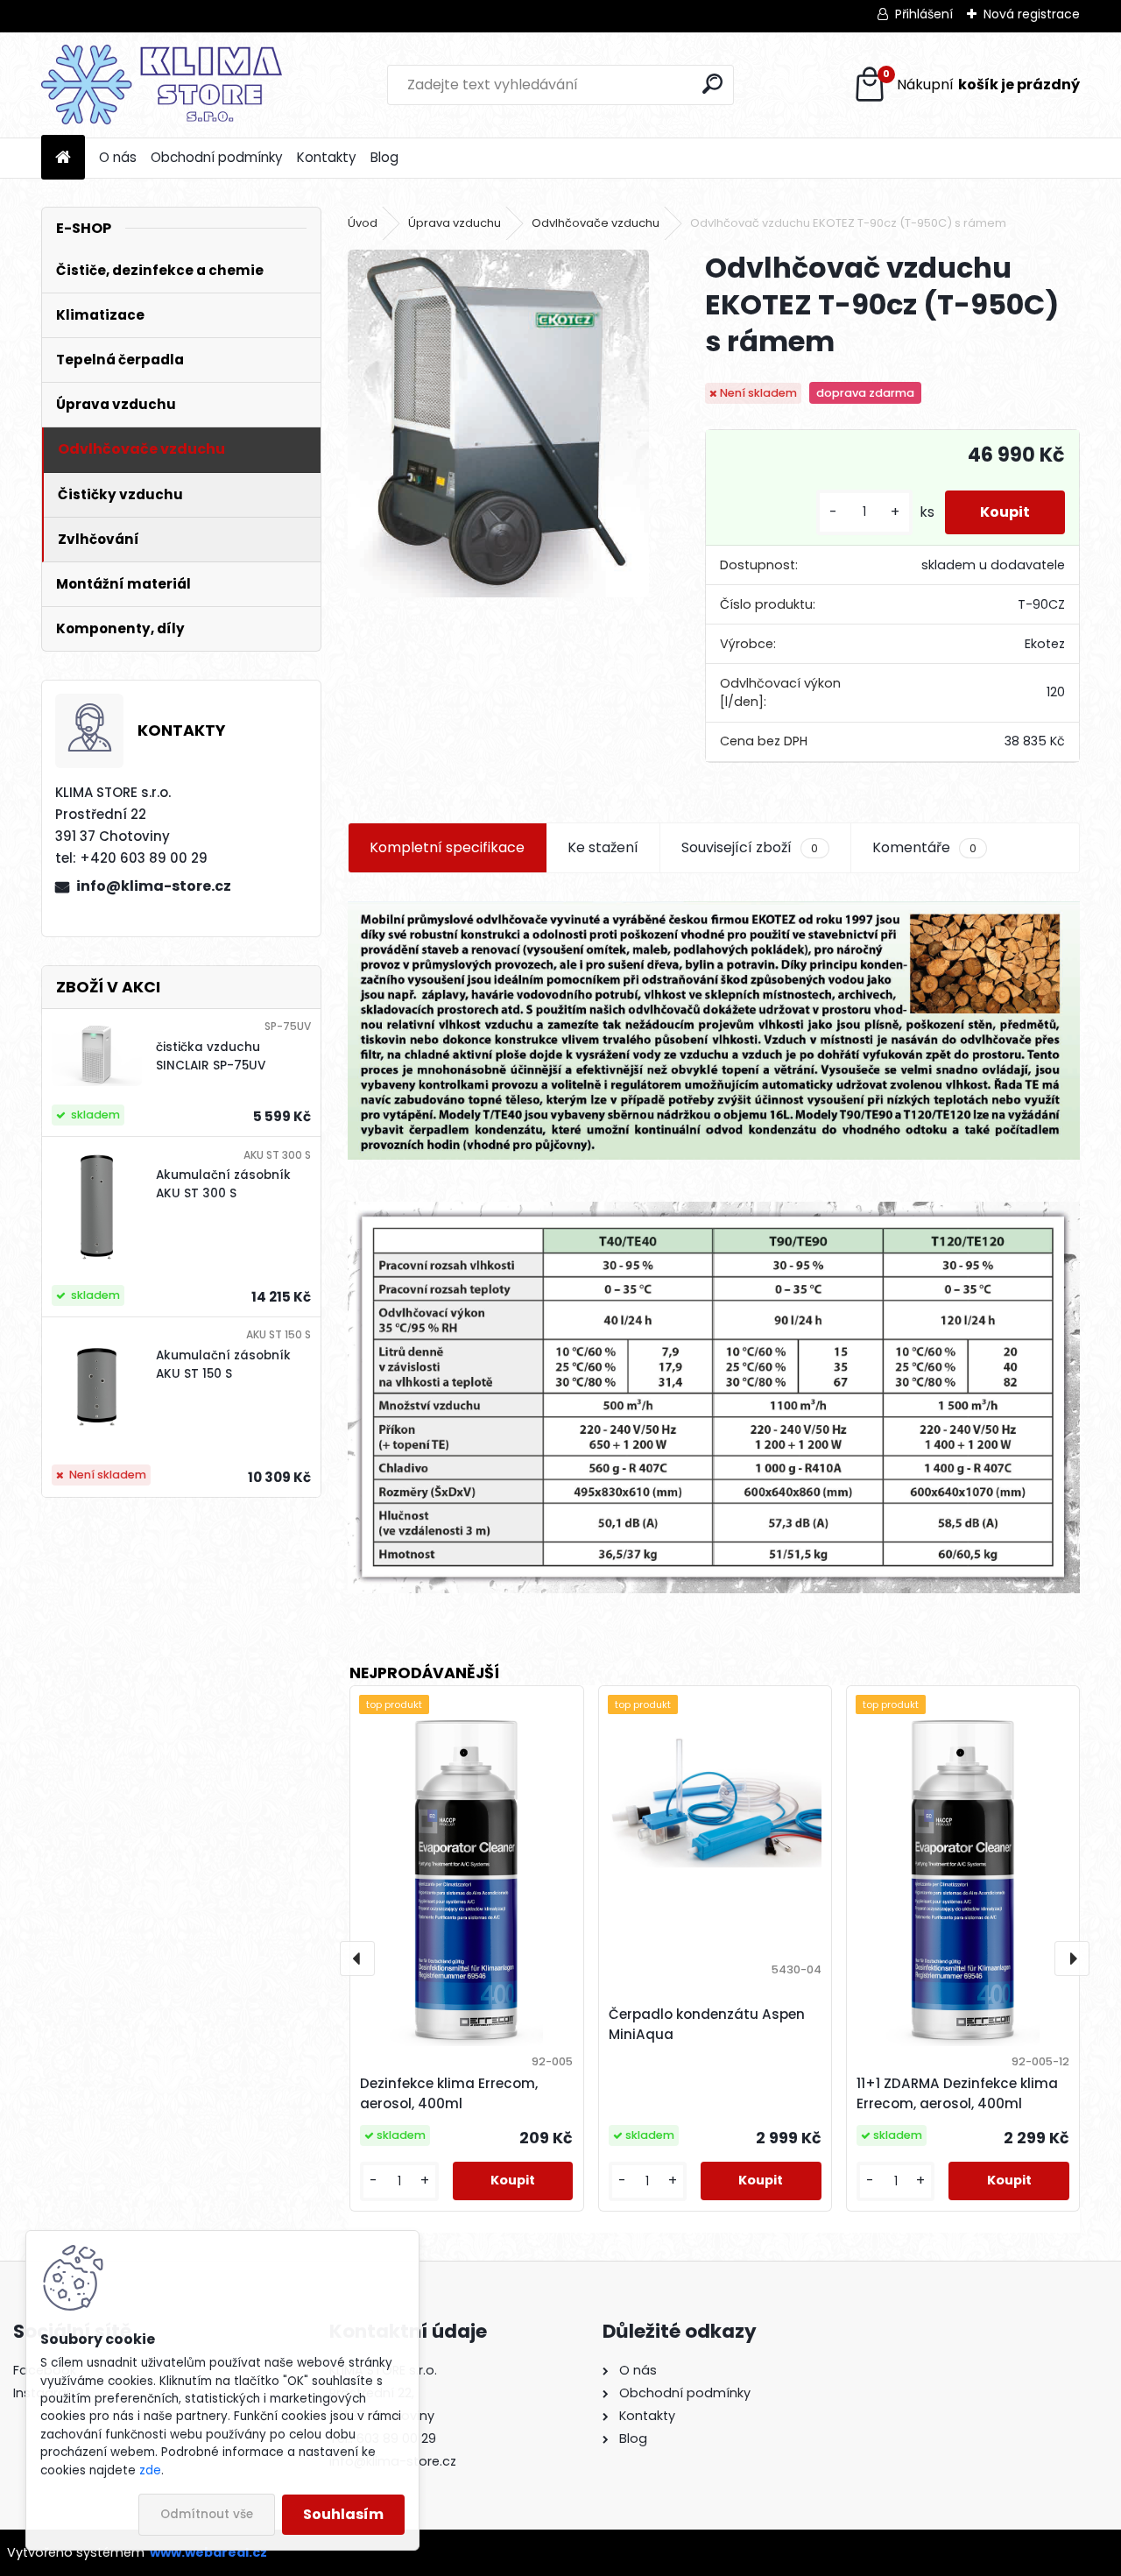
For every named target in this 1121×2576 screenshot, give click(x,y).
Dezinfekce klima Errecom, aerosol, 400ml (449, 2093)
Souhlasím (343, 2514)
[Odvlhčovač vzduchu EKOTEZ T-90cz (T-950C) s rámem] (498, 423)
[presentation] (357, 1958)
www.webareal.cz (208, 2552)
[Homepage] (63, 158)
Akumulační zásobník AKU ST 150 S (223, 1364)
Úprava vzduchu (455, 223)
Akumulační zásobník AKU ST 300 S (223, 1184)
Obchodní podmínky (217, 157)
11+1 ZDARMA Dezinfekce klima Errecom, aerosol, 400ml (957, 2093)
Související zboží (750, 847)
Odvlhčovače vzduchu (596, 223)
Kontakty (327, 157)
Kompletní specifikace (447, 847)
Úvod (363, 223)
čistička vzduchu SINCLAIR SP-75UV (211, 1056)
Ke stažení (603, 847)
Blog (384, 157)
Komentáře (924, 847)
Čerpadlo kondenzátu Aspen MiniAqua (707, 2024)
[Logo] (162, 85)
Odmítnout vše (207, 2514)
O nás (118, 157)
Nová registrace (1032, 14)
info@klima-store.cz (154, 886)
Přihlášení (924, 14)
